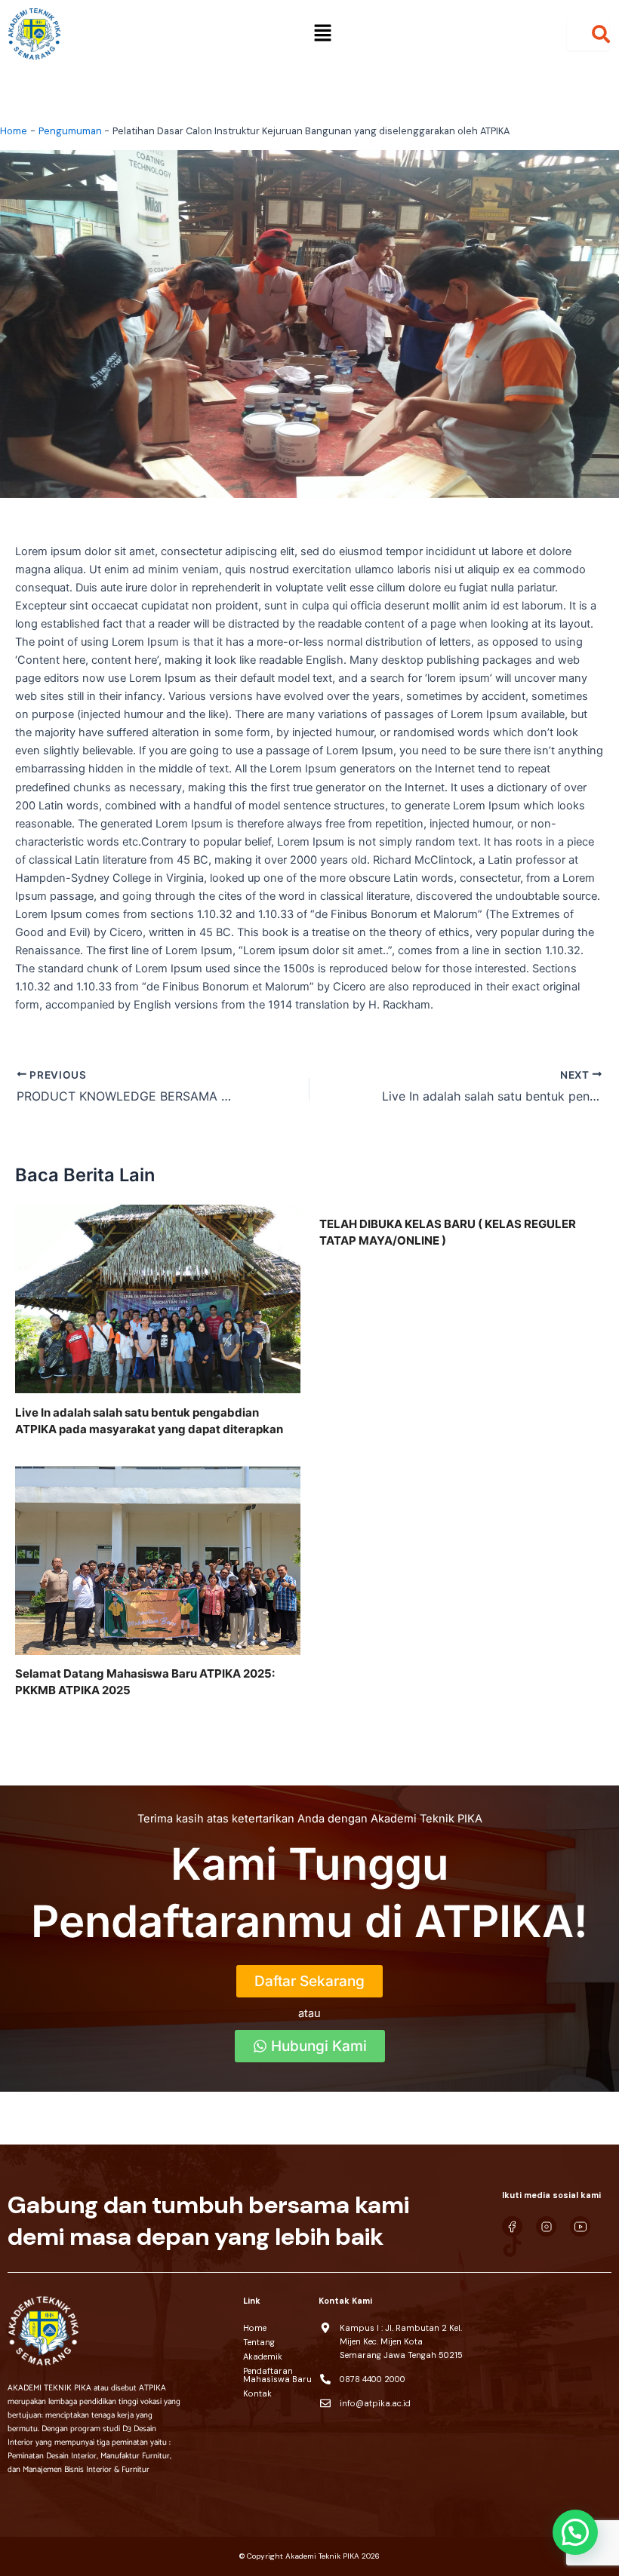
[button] (322, 34)
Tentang (259, 2342)
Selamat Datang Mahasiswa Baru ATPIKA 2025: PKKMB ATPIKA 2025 (145, 1682)
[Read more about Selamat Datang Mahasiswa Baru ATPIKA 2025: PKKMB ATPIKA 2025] (158, 1560)
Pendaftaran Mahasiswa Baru (277, 2375)
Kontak (257, 2393)
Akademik (263, 2356)
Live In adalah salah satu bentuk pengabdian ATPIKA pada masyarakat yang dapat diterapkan (149, 1421)
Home (255, 2328)
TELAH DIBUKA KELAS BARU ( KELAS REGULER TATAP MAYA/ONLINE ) (448, 1232)
